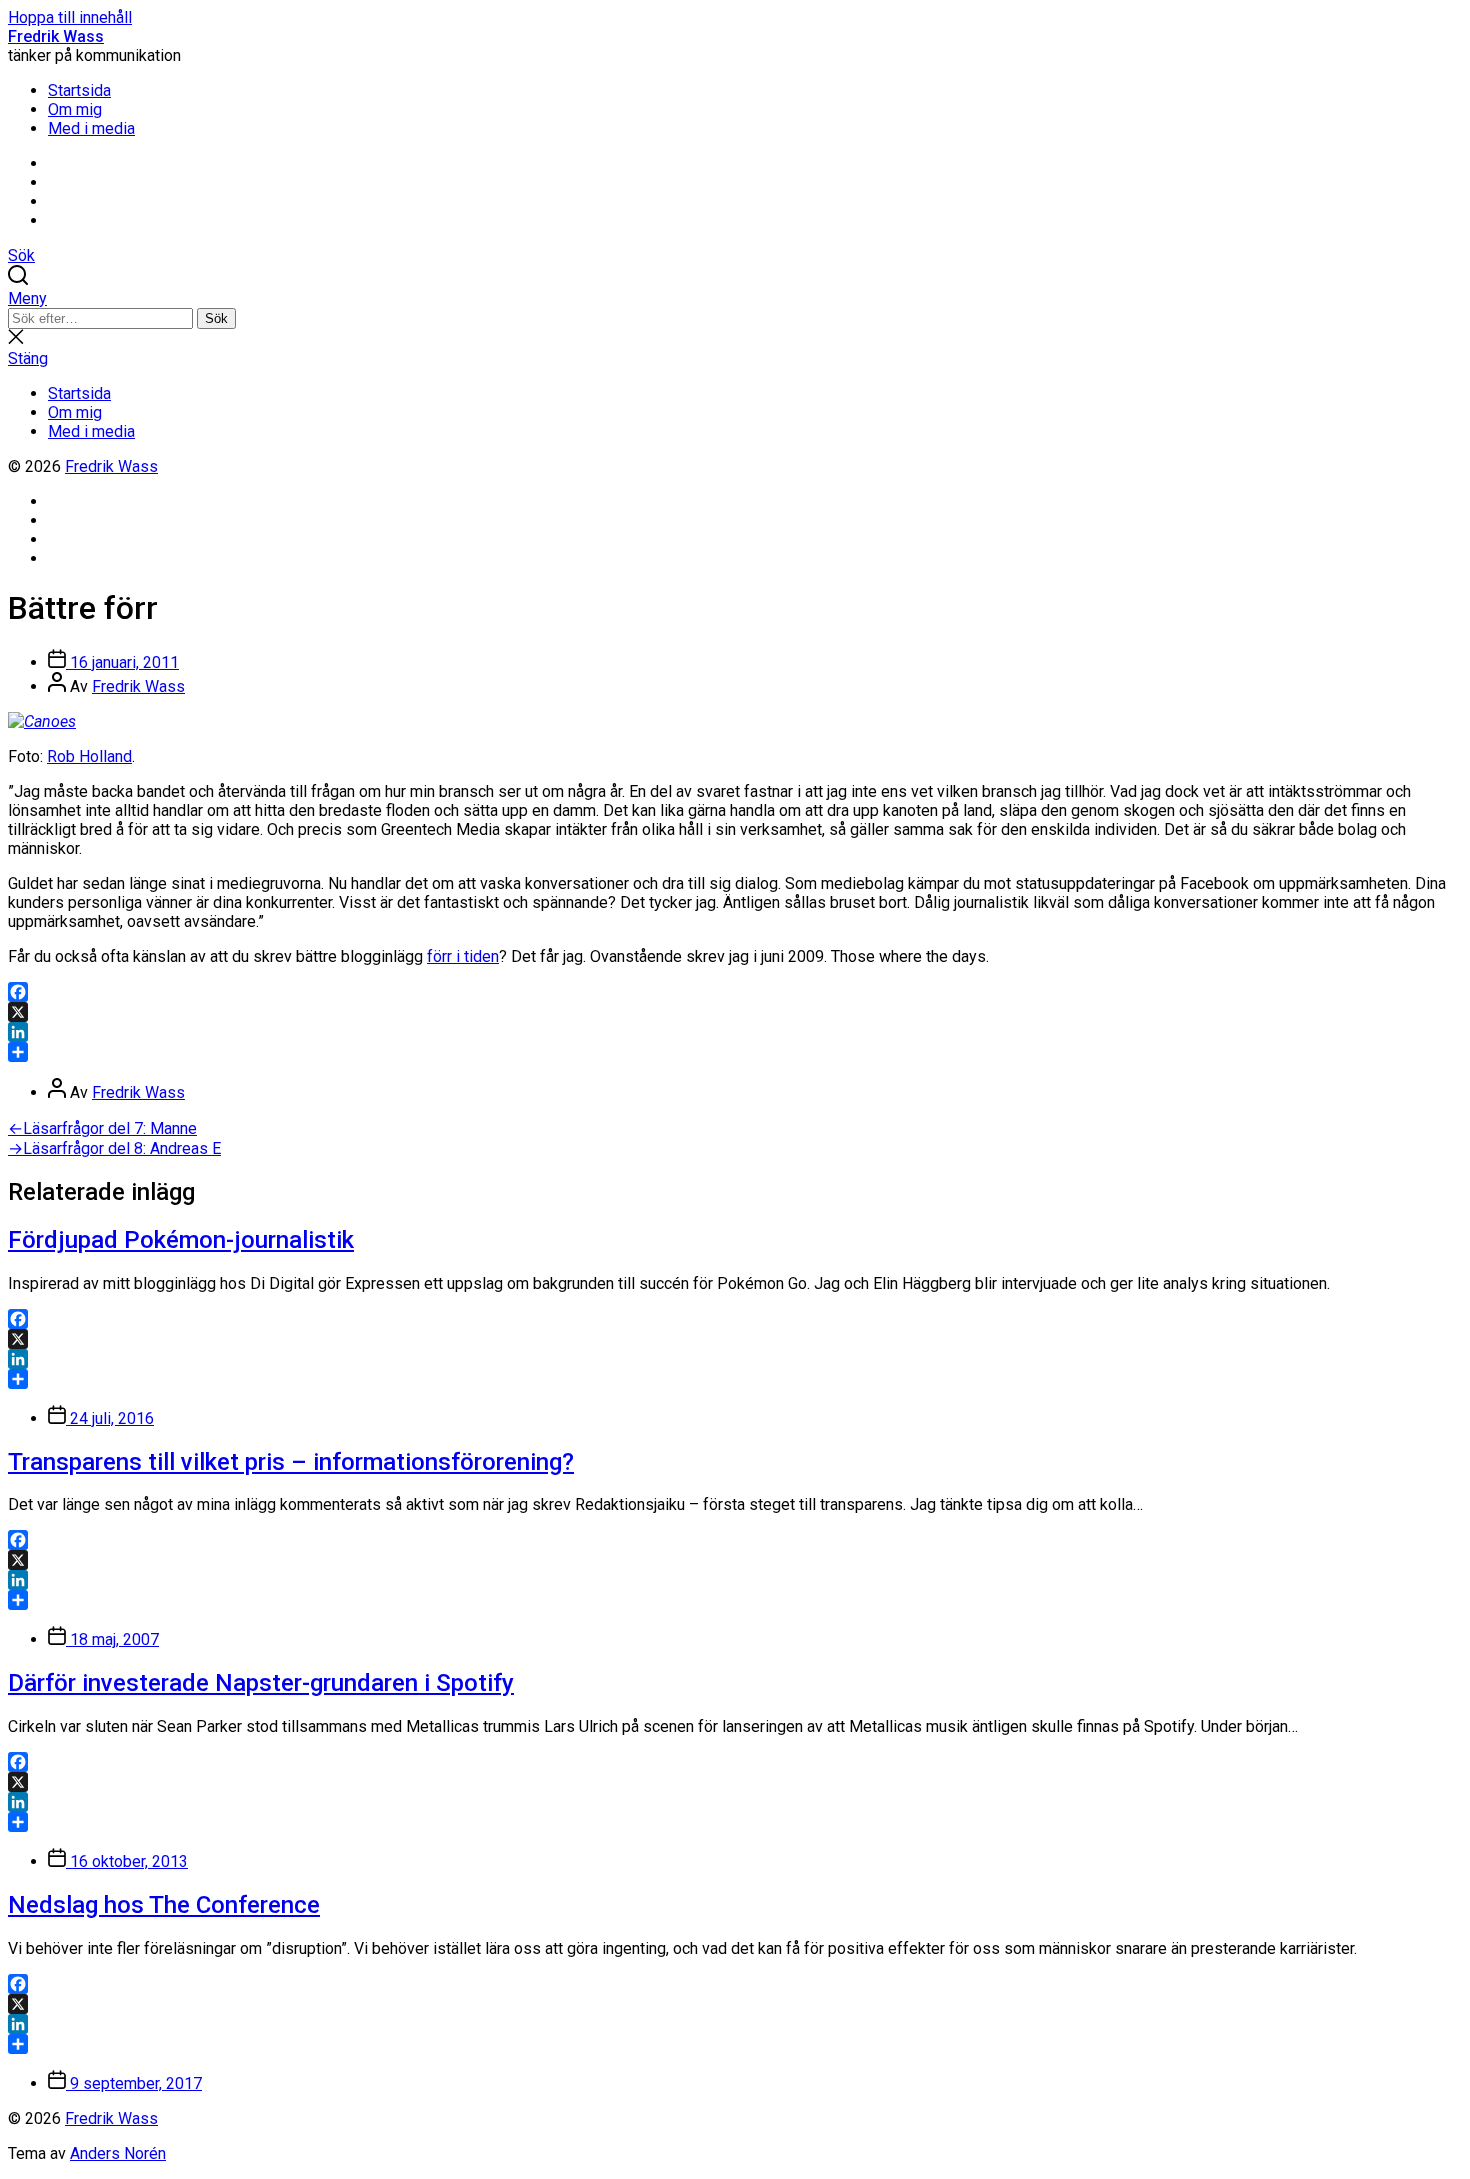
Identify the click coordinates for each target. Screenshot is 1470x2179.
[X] (735, 1012)
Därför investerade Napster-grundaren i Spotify (261, 1683)
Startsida (79, 90)
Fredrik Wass (56, 36)
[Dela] (735, 1052)
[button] (735, 298)
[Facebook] (735, 992)
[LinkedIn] (735, 1032)
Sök (216, 318)
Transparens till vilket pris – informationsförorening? (291, 1462)
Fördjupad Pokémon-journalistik (181, 1240)
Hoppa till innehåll (70, 17)
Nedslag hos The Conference (164, 1905)
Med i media (91, 128)
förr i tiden (463, 956)
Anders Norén (118, 2153)
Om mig (75, 109)
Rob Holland (89, 756)
